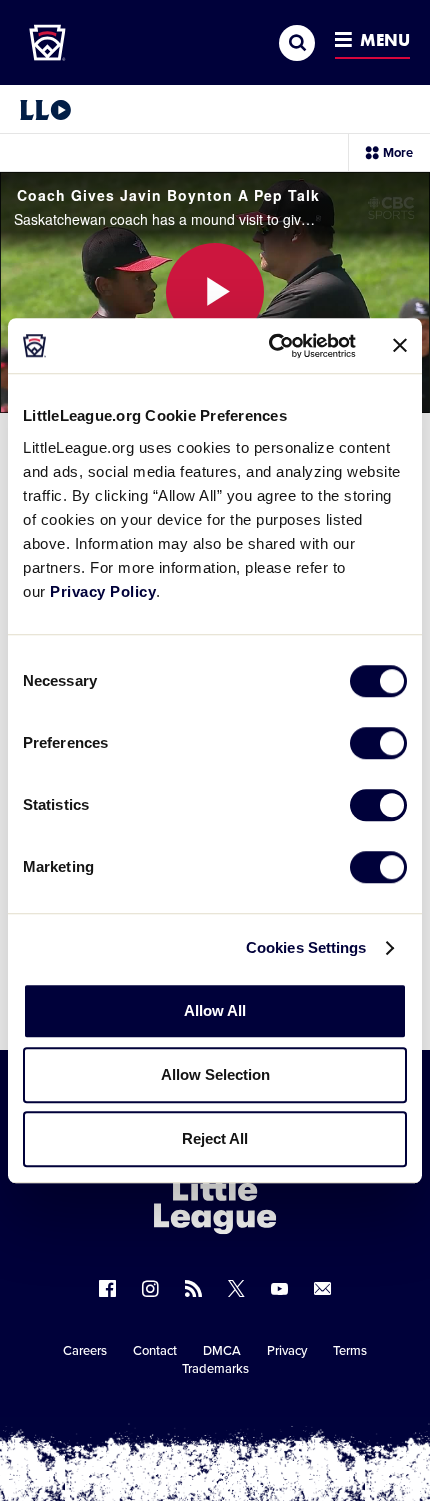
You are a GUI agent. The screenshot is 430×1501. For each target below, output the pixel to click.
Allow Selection (215, 1074)
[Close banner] (400, 346)
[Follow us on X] (236, 1288)
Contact (155, 1351)
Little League (285, 1419)
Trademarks (215, 1369)
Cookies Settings (306, 947)
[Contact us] (322, 1288)
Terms (350, 1351)
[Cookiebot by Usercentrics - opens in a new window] (270, 346)
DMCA (222, 1351)
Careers (85, 1351)
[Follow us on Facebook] (107, 1288)
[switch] (378, 743)
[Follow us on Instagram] (150, 1288)
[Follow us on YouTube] (279, 1288)
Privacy (287, 1351)
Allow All (215, 1010)
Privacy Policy (103, 591)
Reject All (215, 1138)
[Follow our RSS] (193, 1288)
